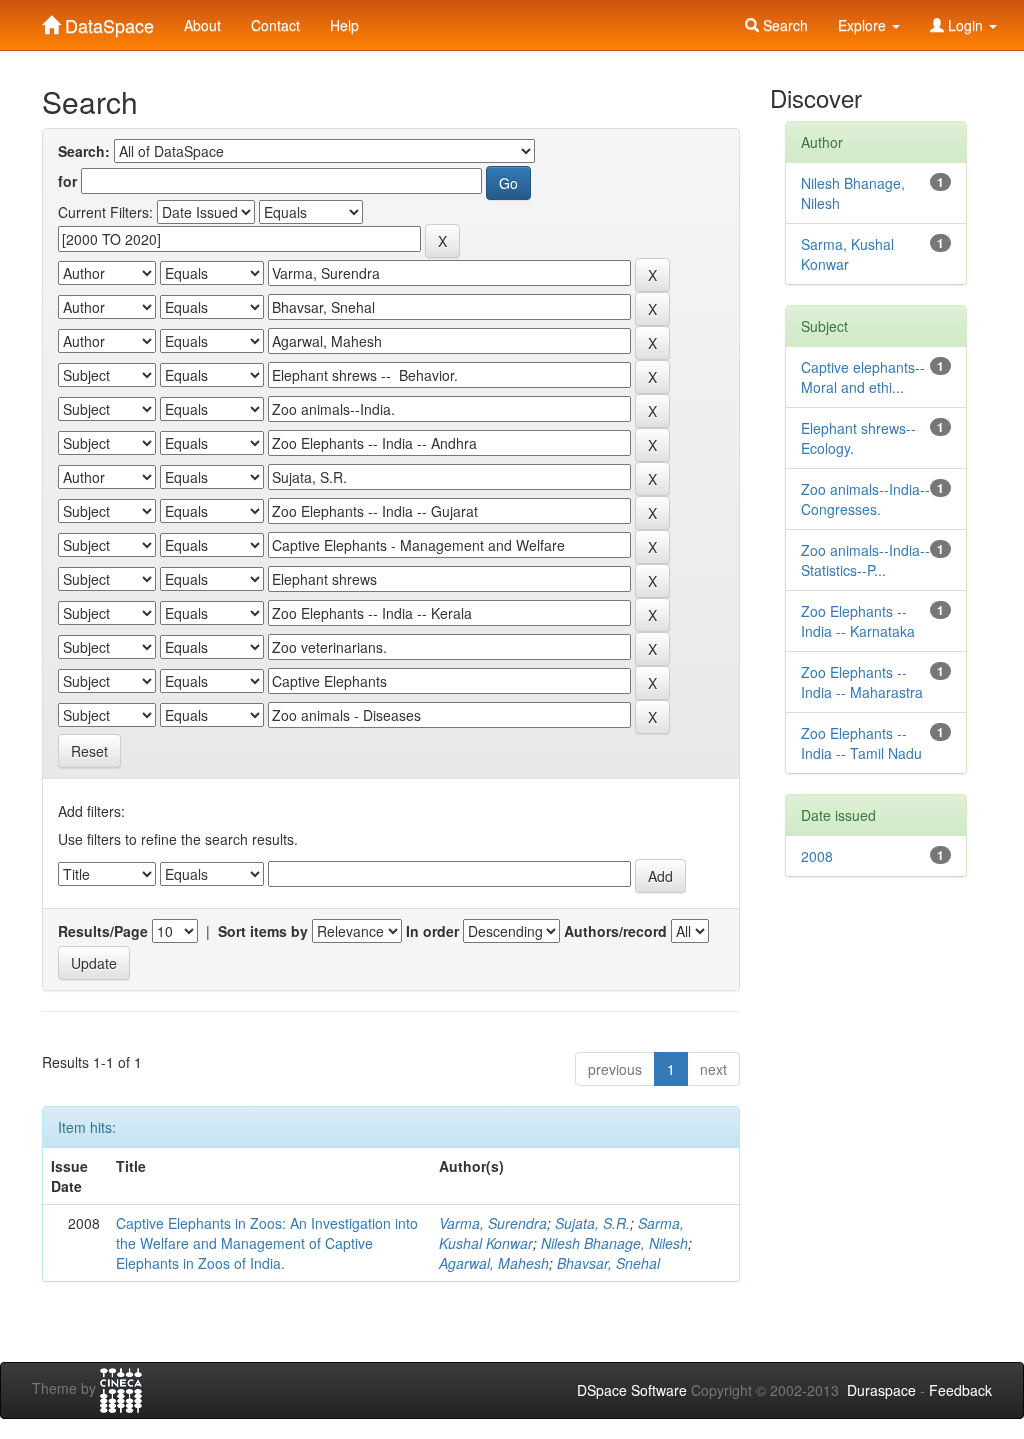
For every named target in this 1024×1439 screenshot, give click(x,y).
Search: (84, 151)
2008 (817, 856)
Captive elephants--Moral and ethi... (863, 377)
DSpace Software (632, 1390)
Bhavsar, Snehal (608, 1263)
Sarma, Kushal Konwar (847, 254)
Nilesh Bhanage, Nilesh (614, 1243)
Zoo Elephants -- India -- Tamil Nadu (861, 743)
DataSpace (107, 21)
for (67, 181)
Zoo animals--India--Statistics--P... (865, 560)
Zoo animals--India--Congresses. (865, 499)
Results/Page (103, 931)
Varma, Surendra (493, 1223)
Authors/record (615, 931)
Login (965, 25)
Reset (89, 751)
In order (432, 931)
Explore (864, 25)
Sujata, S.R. (592, 1223)
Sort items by (263, 931)
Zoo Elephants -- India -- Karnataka (858, 621)
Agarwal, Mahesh (494, 1263)
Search (783, 25)
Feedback (960, 1390)
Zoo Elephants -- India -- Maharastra (862, 682)
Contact (275, 25)
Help (344, 25)
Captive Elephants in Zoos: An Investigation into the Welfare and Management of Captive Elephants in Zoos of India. (267, 1243)
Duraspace (881, 1390)
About (202, 25)
